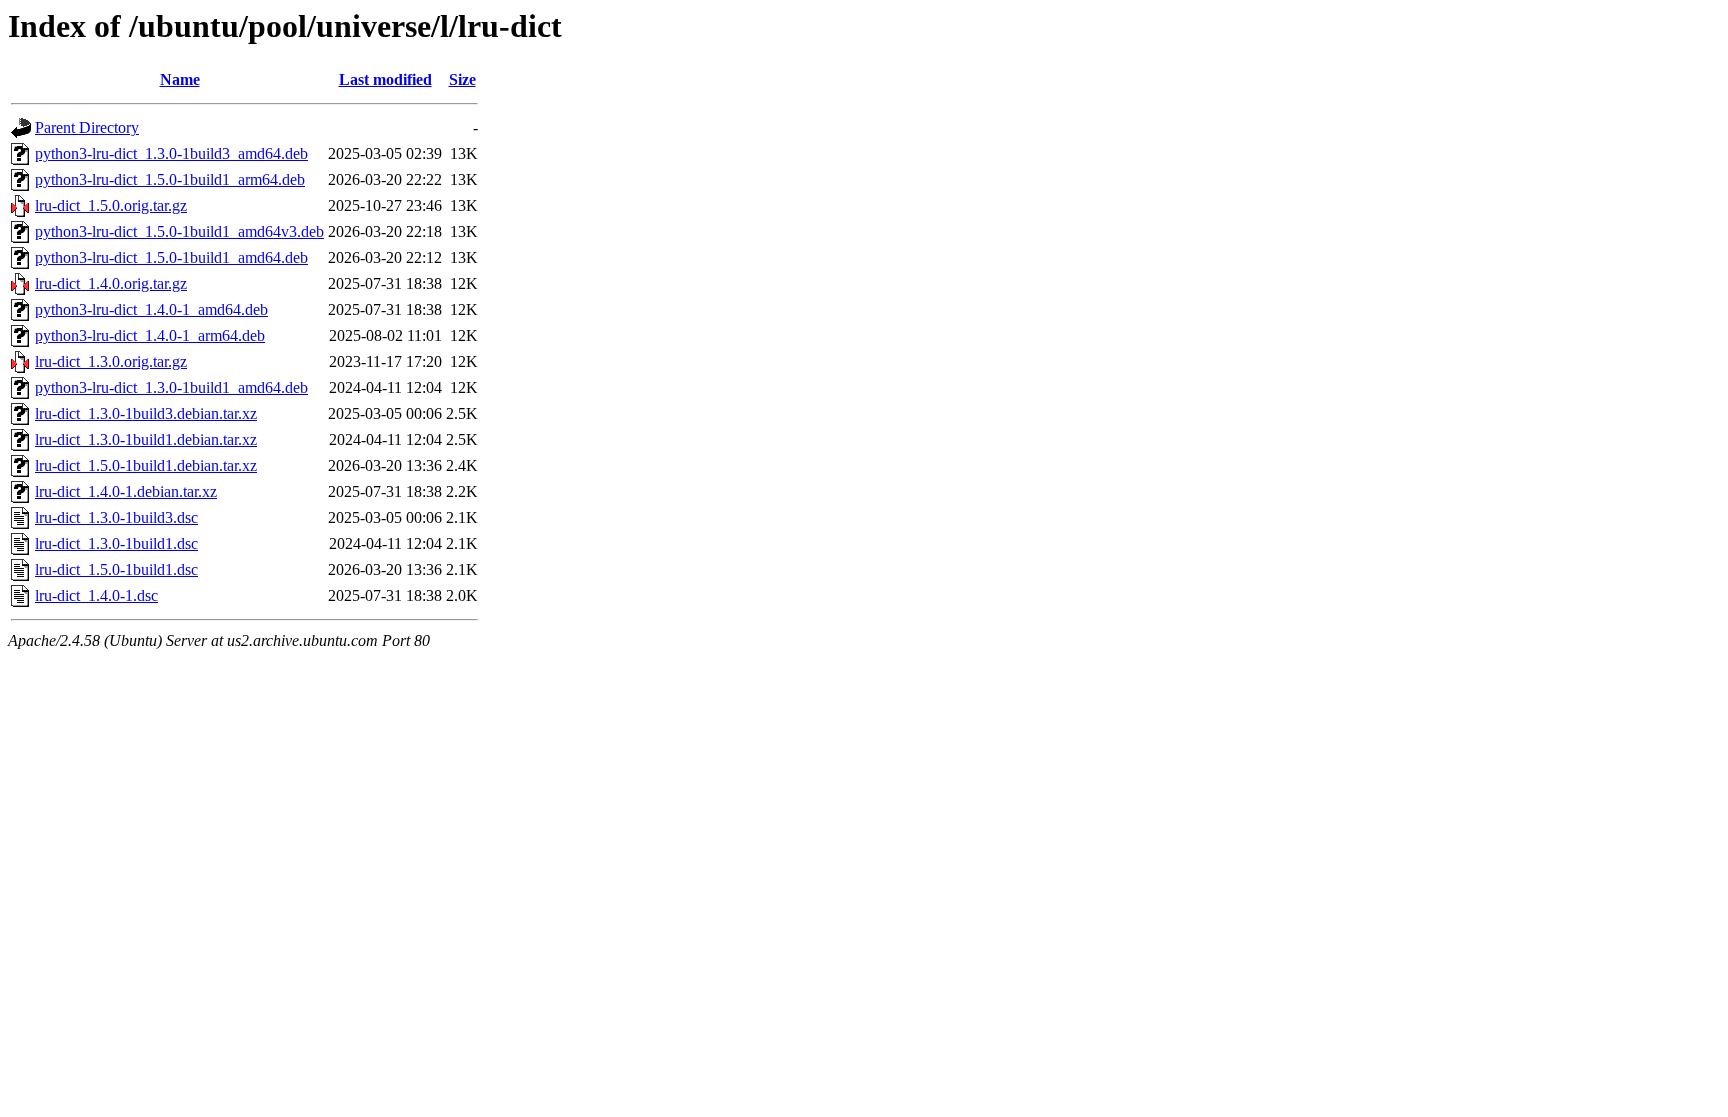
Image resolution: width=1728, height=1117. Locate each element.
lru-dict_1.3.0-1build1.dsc (116, 543)
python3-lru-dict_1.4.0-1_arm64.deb (150, 335)
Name (180, 79)
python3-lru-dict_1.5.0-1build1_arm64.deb (170, 179)
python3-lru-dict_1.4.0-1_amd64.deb (151, 309)
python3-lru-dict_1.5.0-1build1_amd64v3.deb (179, 231)
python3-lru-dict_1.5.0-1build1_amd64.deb (171, 257)
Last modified (385, 79)
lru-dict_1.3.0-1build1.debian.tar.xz (146, 439)
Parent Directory (87, 127)
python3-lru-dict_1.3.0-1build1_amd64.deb (171, 387)
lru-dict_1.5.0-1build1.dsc (116, 569)
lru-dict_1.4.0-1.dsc (96, 595)
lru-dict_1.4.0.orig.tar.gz (111, 283)
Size (462, 79)
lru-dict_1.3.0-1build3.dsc (116, 517)
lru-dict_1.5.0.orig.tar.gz (111, 205)
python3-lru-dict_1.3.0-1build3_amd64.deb (171, 153)
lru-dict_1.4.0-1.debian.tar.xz (126, 491)
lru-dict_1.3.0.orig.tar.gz (111, 361)
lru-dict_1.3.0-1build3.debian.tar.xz (146, 413)
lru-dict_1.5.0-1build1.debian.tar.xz (146, 465)
